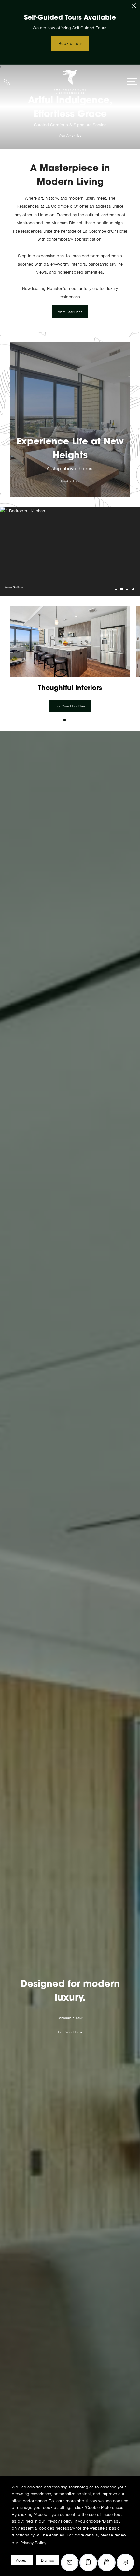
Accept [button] (22, 2560)
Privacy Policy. (34, 2543)
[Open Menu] (132, 81)
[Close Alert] (134, 7)
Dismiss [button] (48, 2560)
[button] (65, 720)
